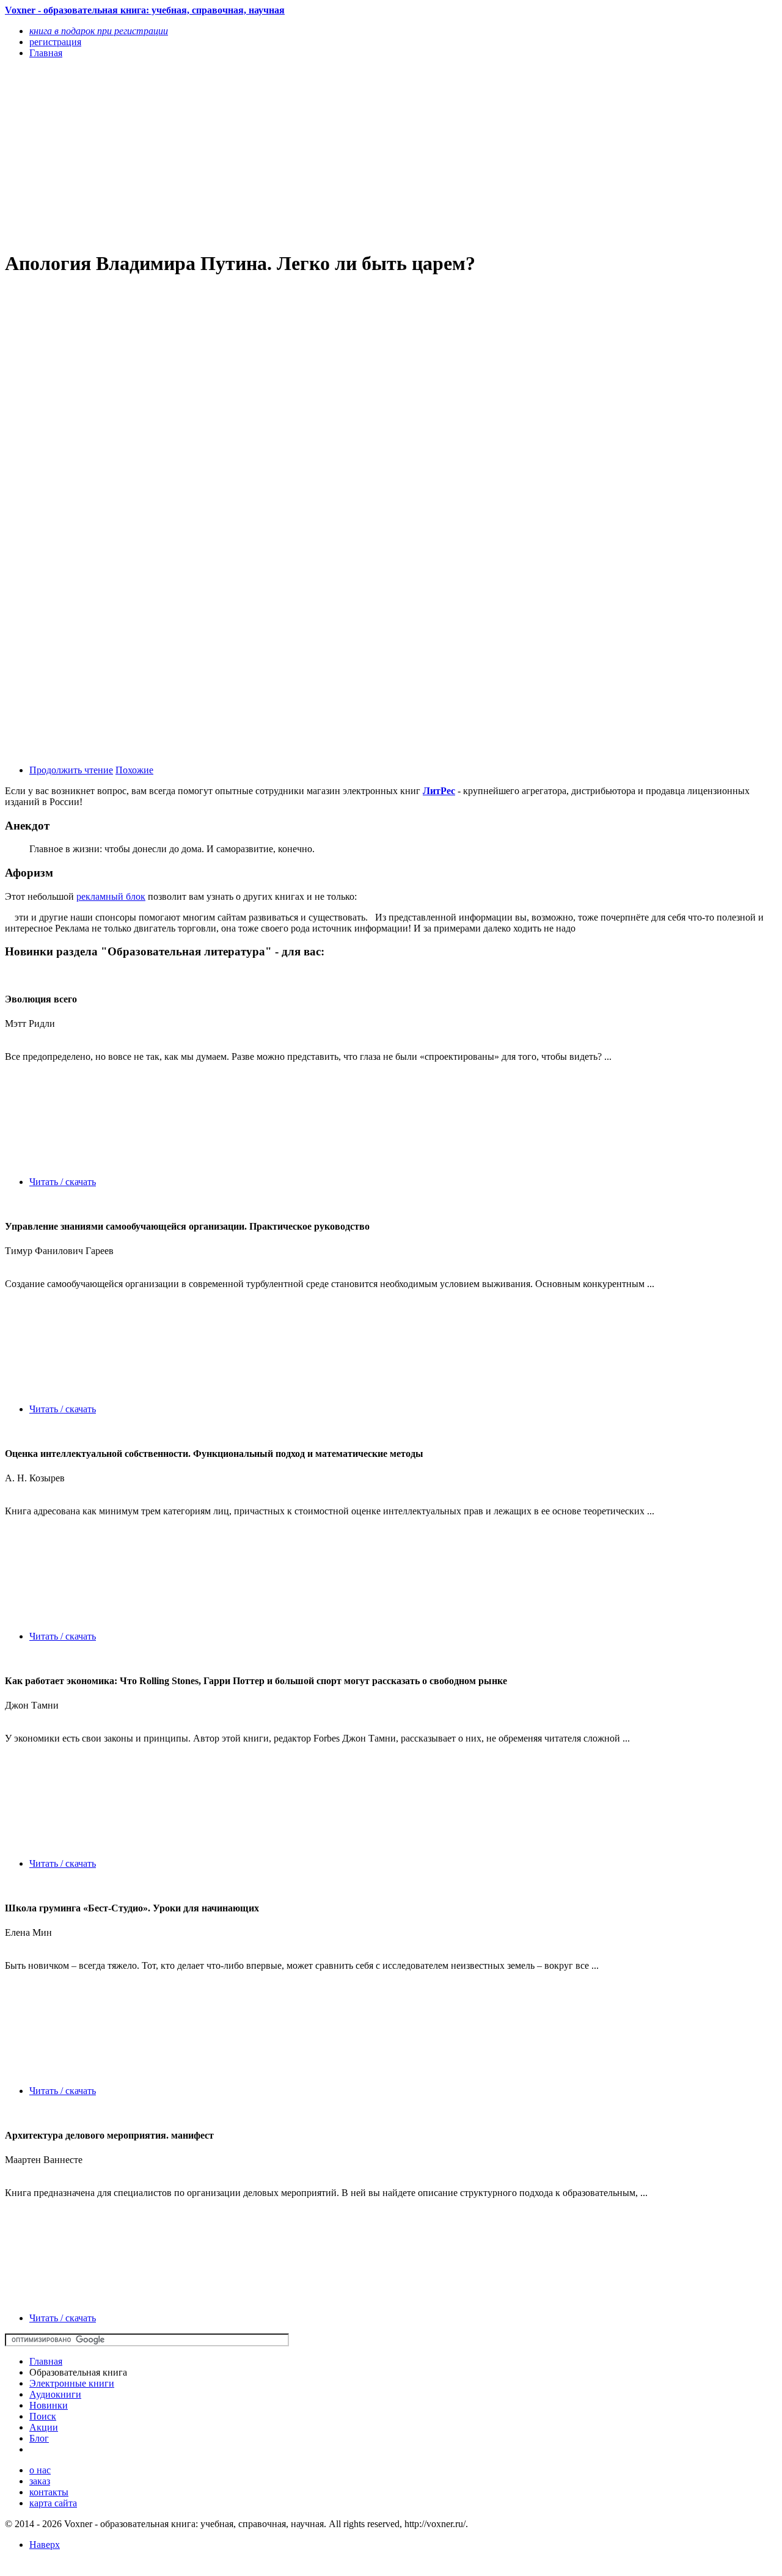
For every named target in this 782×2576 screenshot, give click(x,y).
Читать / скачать (63, 1182)
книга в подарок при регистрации (99, 31)
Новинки (49, 2405)
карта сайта (53, 2503)
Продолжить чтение (71, 770)
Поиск (43, 2416)
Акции (44, 2427)
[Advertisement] (275, 154)
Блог (39, 2438)
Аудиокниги (55, 2394)
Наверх (45, 2545)
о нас (40, 2470)
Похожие (134, 770)
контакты (49, 2492)
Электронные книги (72, 2383)
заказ (40, 2481)
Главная (46, 2361)
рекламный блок (111, 896)
